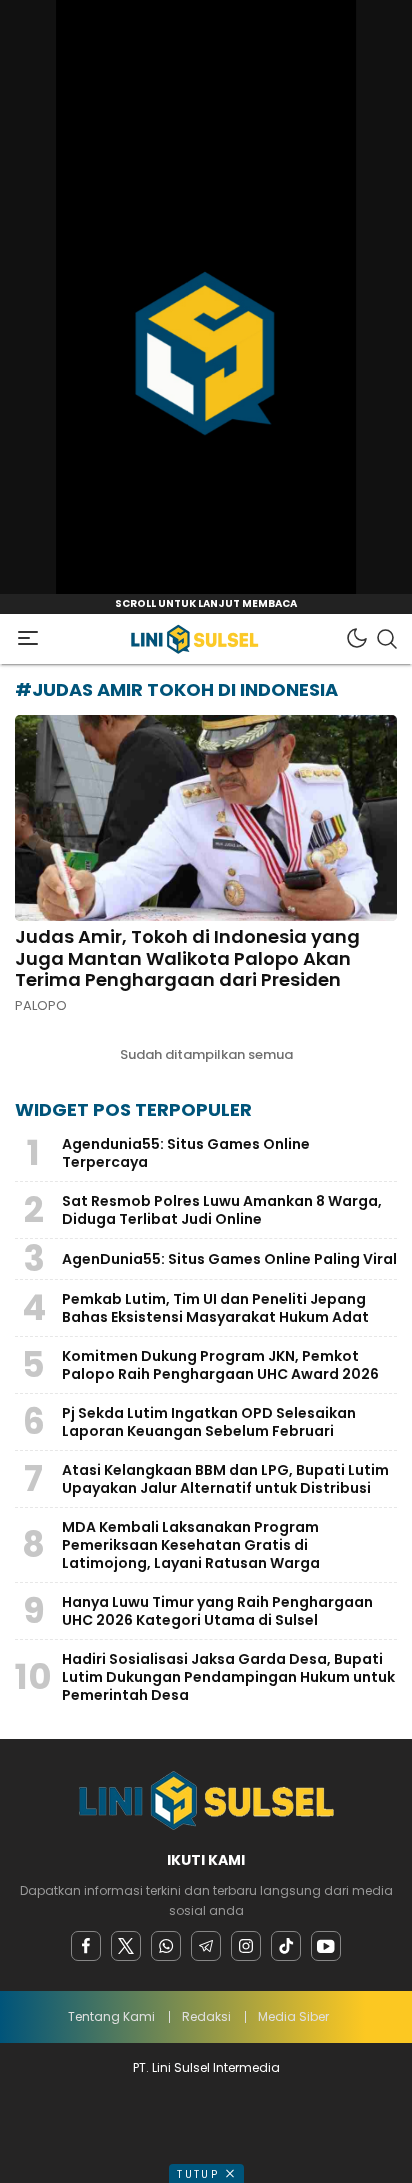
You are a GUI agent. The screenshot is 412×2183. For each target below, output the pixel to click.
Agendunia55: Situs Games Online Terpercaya (186, 1153)
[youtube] (326, 1946)
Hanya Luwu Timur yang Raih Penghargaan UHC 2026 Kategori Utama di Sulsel (217, 1611)
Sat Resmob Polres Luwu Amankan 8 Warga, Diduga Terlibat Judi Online (222, 1210)
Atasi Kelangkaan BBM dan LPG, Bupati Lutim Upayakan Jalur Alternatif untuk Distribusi (225, 1479)
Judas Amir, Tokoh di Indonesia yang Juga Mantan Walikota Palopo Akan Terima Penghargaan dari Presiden (187, 958)
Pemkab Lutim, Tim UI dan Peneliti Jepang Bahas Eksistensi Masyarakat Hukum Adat (215, 1308)
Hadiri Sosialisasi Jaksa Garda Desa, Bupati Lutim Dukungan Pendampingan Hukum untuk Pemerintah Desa (228, 1677)
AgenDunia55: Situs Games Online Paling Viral (229, 1259)
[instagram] (246, 1946)
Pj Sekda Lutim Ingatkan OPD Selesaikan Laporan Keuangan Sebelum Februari (209, 1422)
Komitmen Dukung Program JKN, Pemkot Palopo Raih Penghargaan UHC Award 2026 (220, 1365)
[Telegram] (206, 1946)
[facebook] (86, 1946)
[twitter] (126, 1946)
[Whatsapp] (166, 1946)
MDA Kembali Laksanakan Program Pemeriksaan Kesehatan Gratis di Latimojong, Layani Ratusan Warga (192, 1545)
